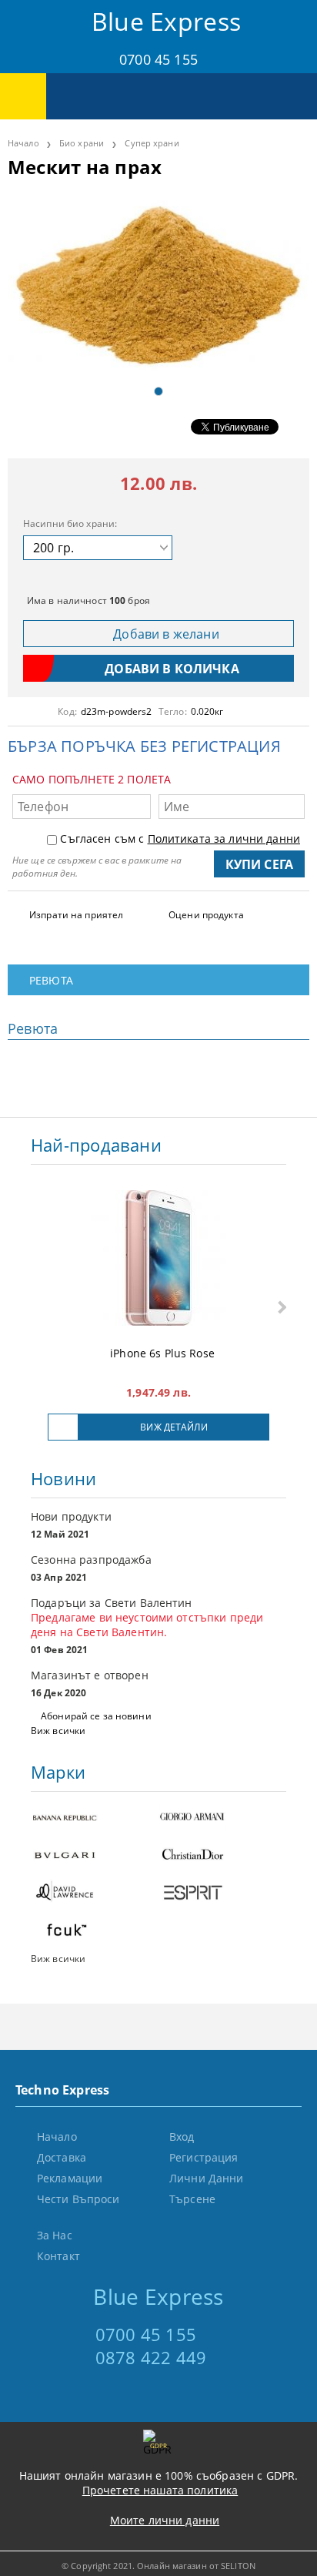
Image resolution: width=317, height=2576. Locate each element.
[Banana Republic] (95, 1818)
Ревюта (51, 980)
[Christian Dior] (222, 1856)
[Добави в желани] (63, 1427)
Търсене (192, 2199)
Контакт (58, 2256)
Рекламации (70, 2178)
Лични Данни (207, 2178)
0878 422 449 (151, 2357)
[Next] (280, 1308)
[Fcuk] (95, 1932)
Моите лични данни (165, 2520)
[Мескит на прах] (158, 284)
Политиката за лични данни (224, 839)
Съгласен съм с (180, 839)
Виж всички (58, 1731)
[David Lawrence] (95, 1894)
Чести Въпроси (78, 2199)
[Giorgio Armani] (222, 1818)
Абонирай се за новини (96, 1716)
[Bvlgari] (95, 1856)
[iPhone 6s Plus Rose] (158, 1259)
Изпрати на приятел (76, 915)
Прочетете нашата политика (160, 2490)
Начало (23, 143)
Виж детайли (174, 1427)
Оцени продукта (206, 915)
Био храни (82, 143)
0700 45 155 (158, 59)
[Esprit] (222, 1894)
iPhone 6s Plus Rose (162, 1353)
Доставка (62, 2157)
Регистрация (204, 2157)
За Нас (55, 2235)
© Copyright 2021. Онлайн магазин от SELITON (158, 2566)
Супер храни (152, 143)
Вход (182, 2137)
